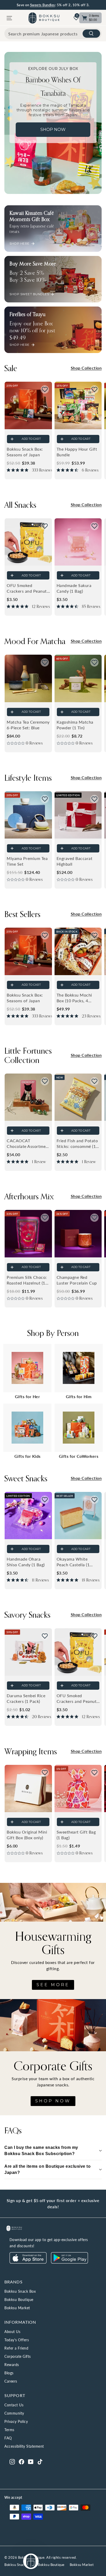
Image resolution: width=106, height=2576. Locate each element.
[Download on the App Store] (28, 2262)
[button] (45, 389)
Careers (11, 2381)
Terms (9, 2430)
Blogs (9, 2373)
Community (14, 2413)
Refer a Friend (16, 2348)
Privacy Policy (16, 2421)
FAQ (8, 2438)
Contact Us (14, 2405)
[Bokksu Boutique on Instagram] (12, 2461)
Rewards (12, 2365)
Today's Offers (17, 2340)
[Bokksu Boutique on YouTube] (31, 2461)
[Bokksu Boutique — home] (44, 18)
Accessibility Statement (24, 2446)
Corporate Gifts (18, 2356)
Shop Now (53, 130)
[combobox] (53, 34)
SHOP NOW (53, 2101)
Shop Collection (86, 368)
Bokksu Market (17, 2308)
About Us (12, 2332)
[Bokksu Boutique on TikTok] (40, 2461)
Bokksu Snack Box (20, 2291)
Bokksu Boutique (19, 2300)
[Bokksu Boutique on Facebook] (21, 2461)
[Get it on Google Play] (69, 2262)
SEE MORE (53, 1985)
